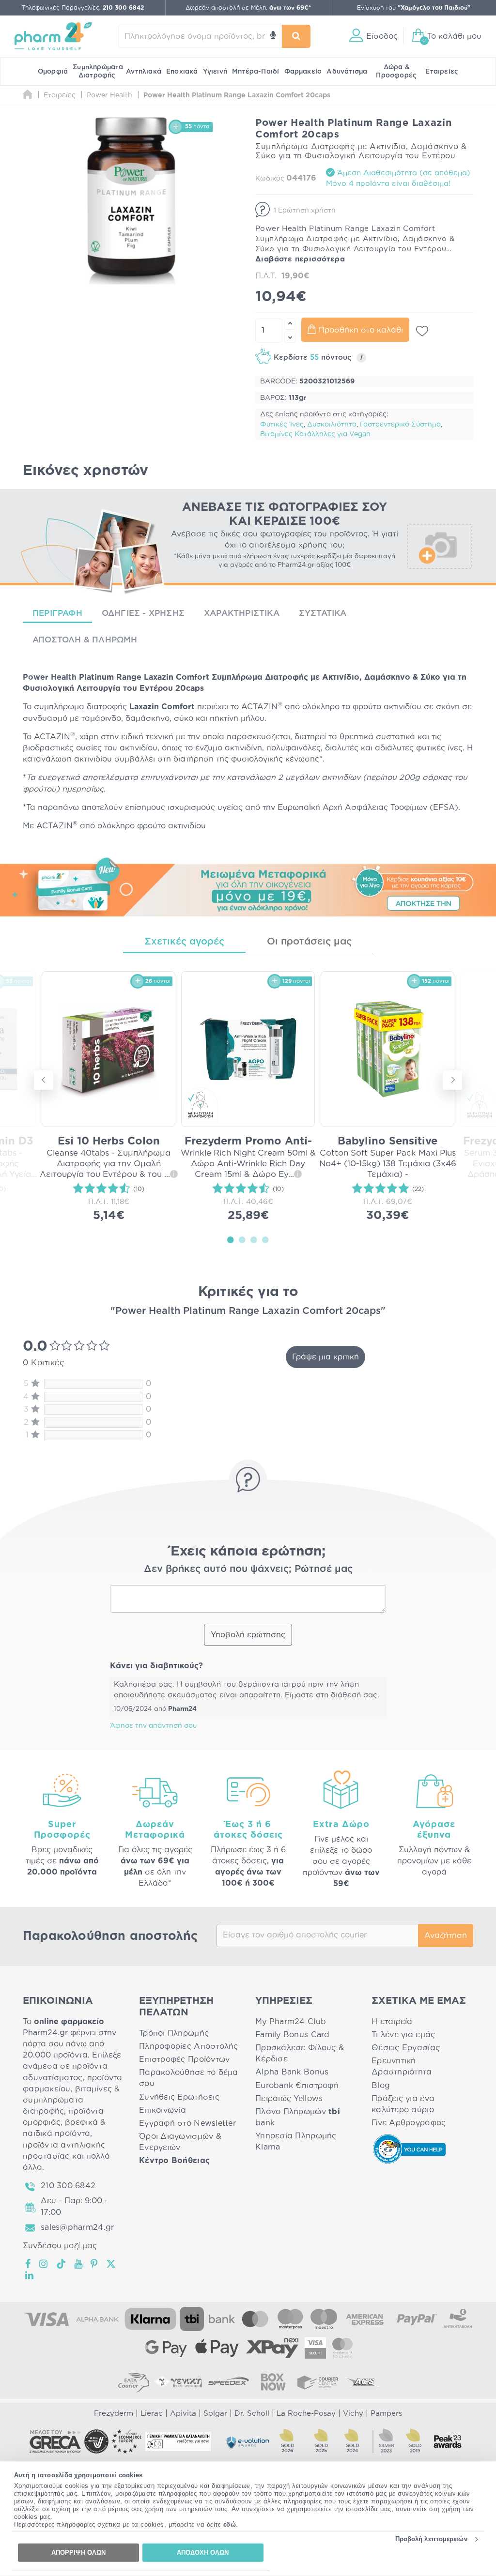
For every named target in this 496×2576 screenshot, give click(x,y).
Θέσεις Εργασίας (406, 2048)
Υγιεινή (215, 72)
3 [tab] (254, 1239)
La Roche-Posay (306, 2414)
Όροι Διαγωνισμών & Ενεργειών (180, 2142)
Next (452, 1080)
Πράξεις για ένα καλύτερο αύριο (403, 2104)
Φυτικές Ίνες (282, 425)
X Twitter (112, 2264)
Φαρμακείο (303, 72)
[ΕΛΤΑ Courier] (134, 2382)
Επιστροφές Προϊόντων (184, 2059)
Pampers (386, 2414)
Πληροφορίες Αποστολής (189, 2046)
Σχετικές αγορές (184, 942)
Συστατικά (323, 613)
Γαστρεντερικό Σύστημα (400, 425)
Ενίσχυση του (414, 8)
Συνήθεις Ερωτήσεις (179, 2097)
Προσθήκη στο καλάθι (361, 330)
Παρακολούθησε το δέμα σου (189, 2078)
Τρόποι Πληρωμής (174, 2033)
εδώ (230, 2524)
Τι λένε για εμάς (403, 2035)
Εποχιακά (182, 72)
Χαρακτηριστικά (242, 613)
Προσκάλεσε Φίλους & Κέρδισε (300, 2053)
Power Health (50, 677)
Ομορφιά (53, 72)
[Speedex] (229, 2382)
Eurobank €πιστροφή (297, 2086)
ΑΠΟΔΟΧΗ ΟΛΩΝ (203, 2553)
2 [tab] (242, 1239)
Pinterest (95, 2264)
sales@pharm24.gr (77, 2227)
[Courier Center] (318, 2382)
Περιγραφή (57, 613)
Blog (381, 2086)
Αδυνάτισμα (347, 72)
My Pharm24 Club (291, 2022)
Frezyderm (114, 2414)
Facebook (29, 2264)
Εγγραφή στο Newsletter (187, 2123)
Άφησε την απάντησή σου (153, 1726)
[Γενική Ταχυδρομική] (178, 2382)
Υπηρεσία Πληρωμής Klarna (296, 2142)
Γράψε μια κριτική (325, 1357)
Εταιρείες (442, 72)
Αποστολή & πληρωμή (85, 640)
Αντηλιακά (144, 72)
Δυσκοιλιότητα (332, 425)
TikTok (62, 2264)
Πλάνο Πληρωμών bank (298, 2117)
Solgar (215, 2414)
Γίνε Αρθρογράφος (409, 2123)
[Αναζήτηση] (296, 36)
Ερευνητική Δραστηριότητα (402, 2066)
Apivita (183, 2414)
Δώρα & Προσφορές (396, 71)
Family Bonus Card (293, 2035)
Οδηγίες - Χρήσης (143, 613)
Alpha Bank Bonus (292, 2072)
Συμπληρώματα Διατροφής (98, 71)
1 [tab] (231, 1239)
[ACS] (362, 2382)
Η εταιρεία (392, 2022)
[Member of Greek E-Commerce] (55, 2441)
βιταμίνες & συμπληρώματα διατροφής (71, 2100)
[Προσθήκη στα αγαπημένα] (422, 331)
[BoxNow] (273, 2382)
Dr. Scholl (252, 2414)
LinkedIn (30, 2275)
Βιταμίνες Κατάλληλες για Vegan (315, 434)
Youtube (79, 2264)
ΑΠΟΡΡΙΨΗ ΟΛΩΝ (78, 2553)
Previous (44, 1080)
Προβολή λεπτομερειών (431, 2539)
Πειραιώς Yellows (289, 2099)
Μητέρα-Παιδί (256, 72)
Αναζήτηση (446, 1936)
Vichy (353, 2414)
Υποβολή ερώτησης (248, 1635)
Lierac (152, 2414)
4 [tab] (265, 1239)
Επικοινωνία (163, 2110)
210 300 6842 (68, 2186)
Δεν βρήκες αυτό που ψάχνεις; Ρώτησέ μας (248, 1569)
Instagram (44, 2264)
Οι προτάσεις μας (309, 942)
